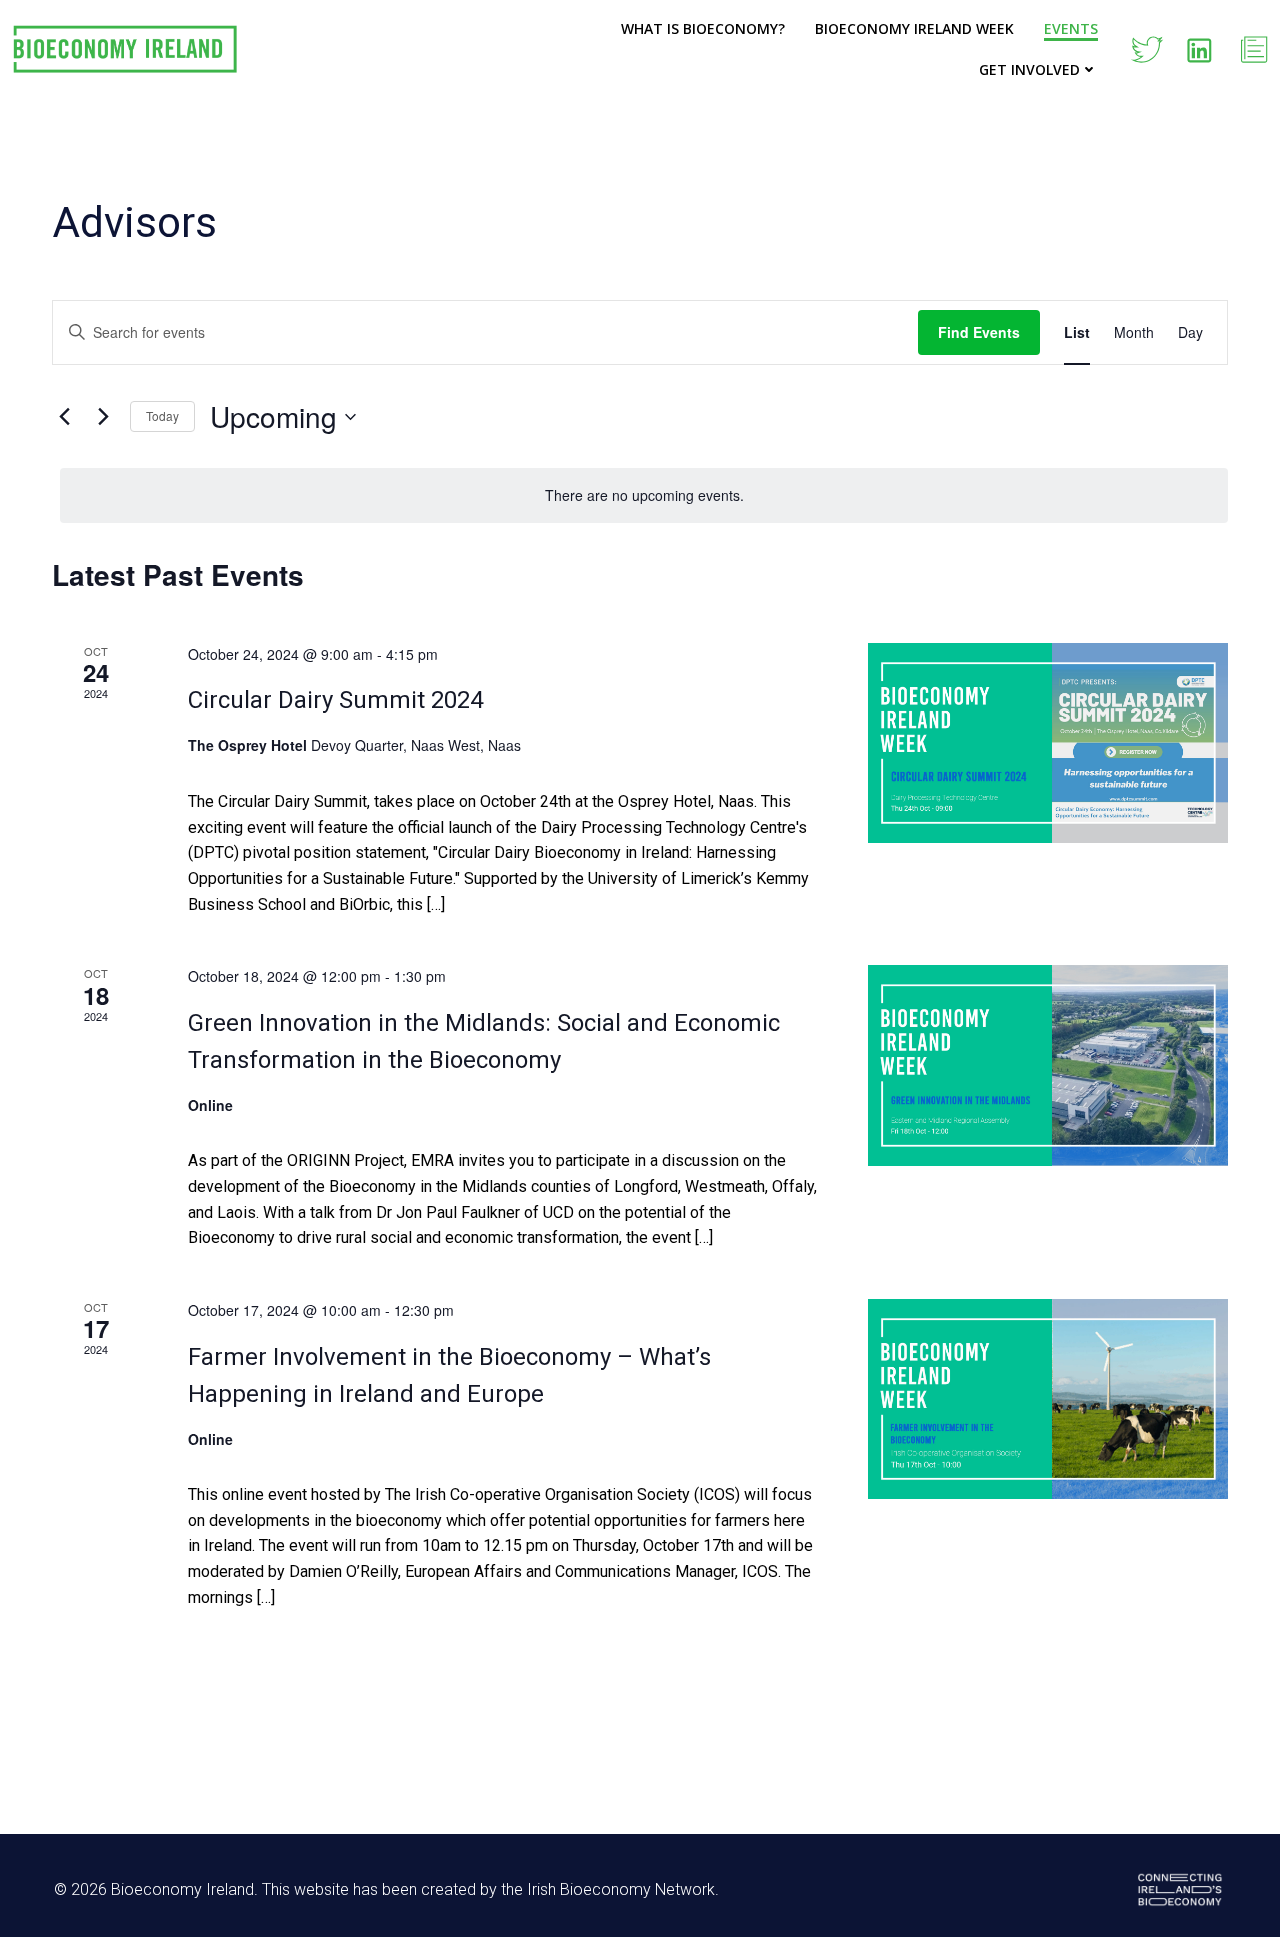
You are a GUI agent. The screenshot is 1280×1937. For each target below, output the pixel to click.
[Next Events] (103, 417)
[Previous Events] (64, 417)
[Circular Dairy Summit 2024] (1048, 743)
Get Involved (1029, 69)
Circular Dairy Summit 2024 (335, 700)
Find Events (979, 332)
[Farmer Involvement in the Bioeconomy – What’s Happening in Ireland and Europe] (1048, 1399)
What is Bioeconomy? (703, 28)
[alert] (644, 495)
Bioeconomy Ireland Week (914, 28)
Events (1071, 28)
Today (162, 415)
